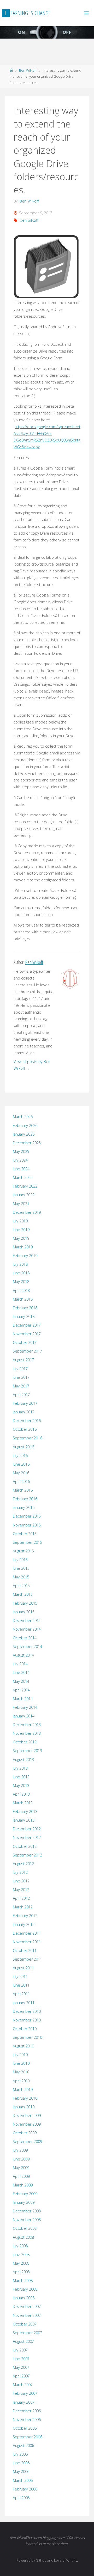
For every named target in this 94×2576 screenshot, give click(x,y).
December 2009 (27, 2115)
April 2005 (21, 2498)
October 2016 (25, 1429)
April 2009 (21, 2176)
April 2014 (21, 1690)
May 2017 (21, 1386)
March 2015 (23, 1594)
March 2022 (23, 1177)
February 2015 (25, 1603)
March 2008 (23, 2280)
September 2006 (27, 2437)
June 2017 (21, 1377)
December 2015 (27, 1516)
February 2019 (25, 1256)
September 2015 (27, 1542)
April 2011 (21, 1994)
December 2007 (27, 2306)
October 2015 (25, 1534)
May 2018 (21, 1282)
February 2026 (25, 1125)
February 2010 (25, 2098)
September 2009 (27, 2141)
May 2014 (21, 1681)
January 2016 (24, 1507)
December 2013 (27, 1725)
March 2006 (23, 2480)
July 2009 (20, 2150)
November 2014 (27, 1629)
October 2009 (25, 2133)
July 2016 (20, 1455)
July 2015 (20, 1560)
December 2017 (27, 1325)
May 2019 (21, 1238)
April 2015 (21, 1586)
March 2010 (23, 2090)
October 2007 (25, 2324)
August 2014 (23, 1655)
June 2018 (21, 1273)
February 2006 (25, 2489)
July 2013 (20, 1768)
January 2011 (24, 2003)
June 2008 (21, 2255)
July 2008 (20, 2246)
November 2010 (27, 2020)
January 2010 (24, 2107)
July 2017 (20, 1369)
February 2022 (25, 1186)
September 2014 (27, 1646)
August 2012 (23, 1864)
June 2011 (21, 1985)
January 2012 (24, 1925)
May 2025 (21, 1151)
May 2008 (21, 2263)
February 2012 (25, 1916)
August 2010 (23, 2046)
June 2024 (21, 1169)
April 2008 (21, 2272)
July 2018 (20, 1264)
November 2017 (27, 1334)
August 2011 (23, 1968)
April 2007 (21, 2376)
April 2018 (21, 1290)
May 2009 (21, 2168)
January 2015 (24, 1612)
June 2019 (21, 1230)
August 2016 (23, 1447)
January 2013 (24, 1820)
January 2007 (24, 2402)
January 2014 (24, 1716)
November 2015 (27, 1525)
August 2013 (23, 1760)
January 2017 (24, 1412)
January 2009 (24, 2202)
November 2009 (27, 2124)
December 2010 (27, 2011)
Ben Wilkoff (28, 70)
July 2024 (20, 1160)
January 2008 (24, 2298)
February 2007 (25, 2393)
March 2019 (23, 1247)
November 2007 (27, 2315)
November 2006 (27, 2420)
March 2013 (23, 1803)
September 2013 (27, 1751)
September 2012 (27, 1855)
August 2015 (23, 1551)
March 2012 (23, 1907)
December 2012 (27, 1829)
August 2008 (23, 2237)
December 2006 (27, 2411)
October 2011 (25, 1950)
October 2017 (25, 1342)
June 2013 (21, 1777)
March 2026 (23, 1117)
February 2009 (25, 2194)
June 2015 (21, 1568)
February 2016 (25, 1499)
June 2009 (21, 2159)
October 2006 (25, 2428)
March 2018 (23, 1299)
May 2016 (21, 1473)
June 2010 (21, 2063)
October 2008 (25, 2228)
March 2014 (23, 1699)
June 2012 (21, 1881)
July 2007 (20, 2350)
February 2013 (25, 1811)
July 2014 (20, 1664)
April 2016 (21, 1481)
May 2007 (21, 2367)
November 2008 (27, 2220)
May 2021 (21, 1204)
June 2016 (21, 1464)
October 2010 (25, 2029)
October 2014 (25, 1638)
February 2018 (25, 1308)
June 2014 (21, 1672)
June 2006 (21, 2463)
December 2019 (27, 1212)
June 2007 (21, 2359)
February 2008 (25, 2289)
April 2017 (21, 1395)
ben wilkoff (29, 220)
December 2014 (27, 1620)
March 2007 (23, 2385)
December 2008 (27, 2211)
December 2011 (27, 1933)
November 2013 (27, 1733)
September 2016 (27, 1438)
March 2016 (23, 1490)
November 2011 (27, 1942)
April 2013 (21, 1794)
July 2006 (20, 2454)
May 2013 (21, 1785)
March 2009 (23, 2185)
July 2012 (20, 1872)
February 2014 (25, 1707)
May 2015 (21, 1577)
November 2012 (27, 1837)
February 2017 (25, 1403)
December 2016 (27, 1421)
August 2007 (23, 2341)
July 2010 (20, 2055)
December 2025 (27, 1143)
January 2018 (24, 1316)
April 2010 (21, 2081)
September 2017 (27, 1351)
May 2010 (21, 2072)
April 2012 (21, 1898)
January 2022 (24, 1195)
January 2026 (24, 1134)
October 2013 (25, 1742)
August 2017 (23, 1360)
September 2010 (27, 2037)
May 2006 (21, 2471)
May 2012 (21, 1890)
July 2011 (20, 1976)
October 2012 (25, 1846)
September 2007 (27, 2333)
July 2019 (20, 1221)
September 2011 (27, 1959)
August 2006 (23, 2445)
